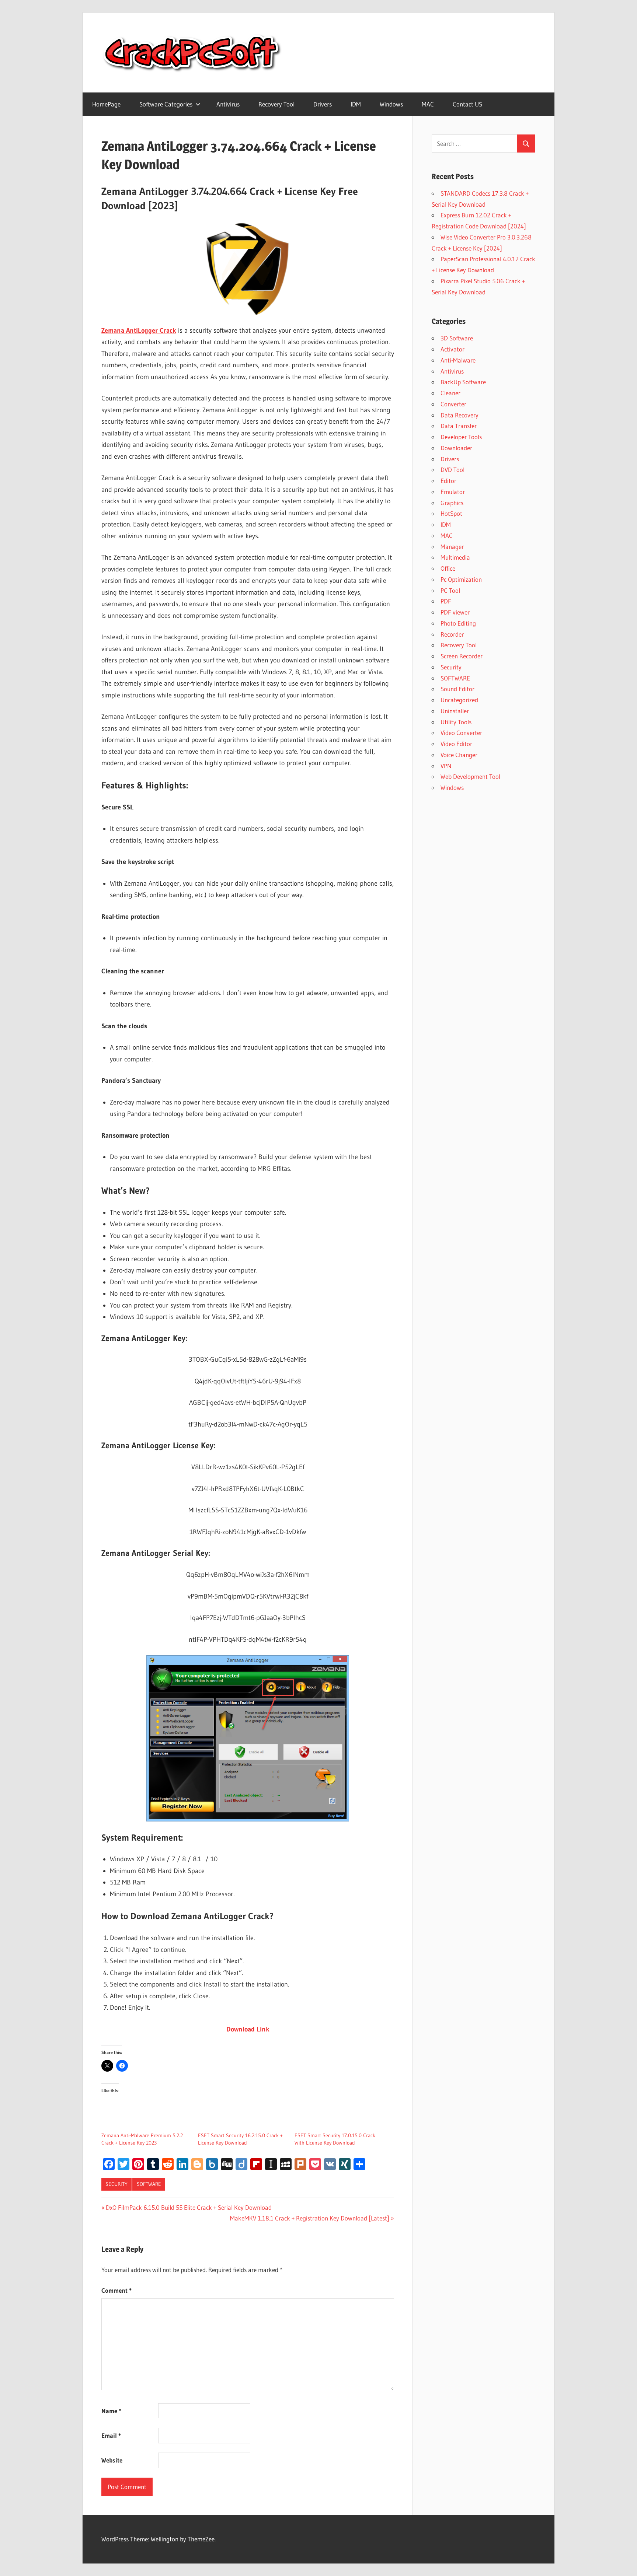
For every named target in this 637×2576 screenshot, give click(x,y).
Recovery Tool (276, 104)
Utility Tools (456, 722)
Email (111, 2435)
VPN (446, 766)
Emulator (453, 492)
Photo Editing (458, 623)
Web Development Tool (470, 776)
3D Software (457, 338)
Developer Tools (461, 437)
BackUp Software (463, 382)
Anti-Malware (458, 360)
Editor (448, 481)
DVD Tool (452, 470)
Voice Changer (459, 755)
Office (448, 568)
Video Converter (461, 733)
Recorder (452, 634)
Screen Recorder (462, 656)
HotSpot (451, 513)
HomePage (106, 104)
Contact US (467, 104)
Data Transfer (459, 426)
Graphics (452, 503)
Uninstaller (455, 711)
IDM (356, 104)
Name (111, 2411)
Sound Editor (457, 689)
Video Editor (456, 744)
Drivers (323, 104)
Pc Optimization (461, 579)
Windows (391, 104)
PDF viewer (455, 612)
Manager (452, 547)
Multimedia (455, 557)
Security (116, 2184)
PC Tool (450, 590)
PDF (446, 601)
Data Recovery (460, 415)
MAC (428, 104)
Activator (452, 349)
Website (112, 2460)
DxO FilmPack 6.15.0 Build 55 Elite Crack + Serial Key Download (189, 2207)
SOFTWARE (149, 2184)
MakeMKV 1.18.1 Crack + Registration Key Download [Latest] (310, 2218)
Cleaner (450, 393)
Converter (453, 404)
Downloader (456, 448)
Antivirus (228, 104)
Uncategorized (459, 700)
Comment (116, 2290)
